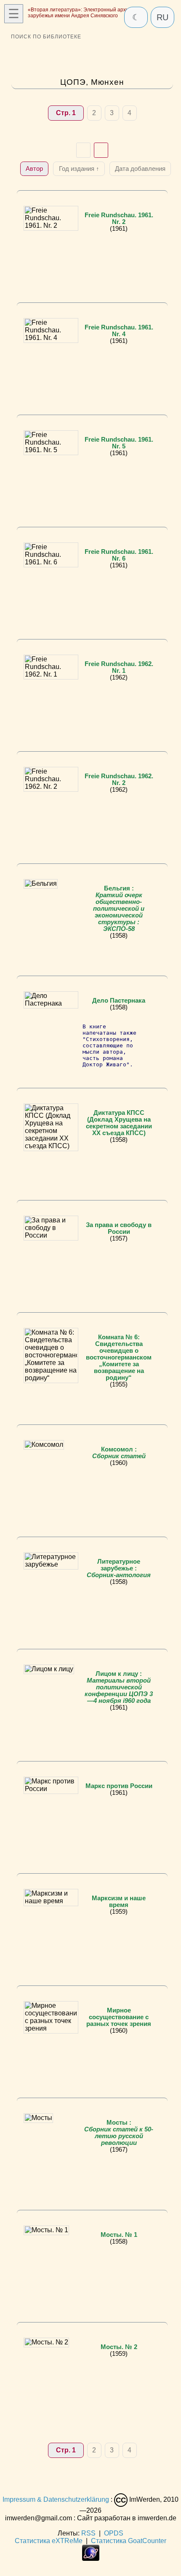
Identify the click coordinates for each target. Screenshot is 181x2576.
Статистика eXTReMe (49, 2541)
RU (162, 17)
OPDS (114, 2533)
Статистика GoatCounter (129, 2541)
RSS (88, 2533)
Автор (34, 169)
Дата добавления (140, 169)
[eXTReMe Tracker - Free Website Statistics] (91, 2558)
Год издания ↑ (79, 169)
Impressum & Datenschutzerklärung (56, 2500)
